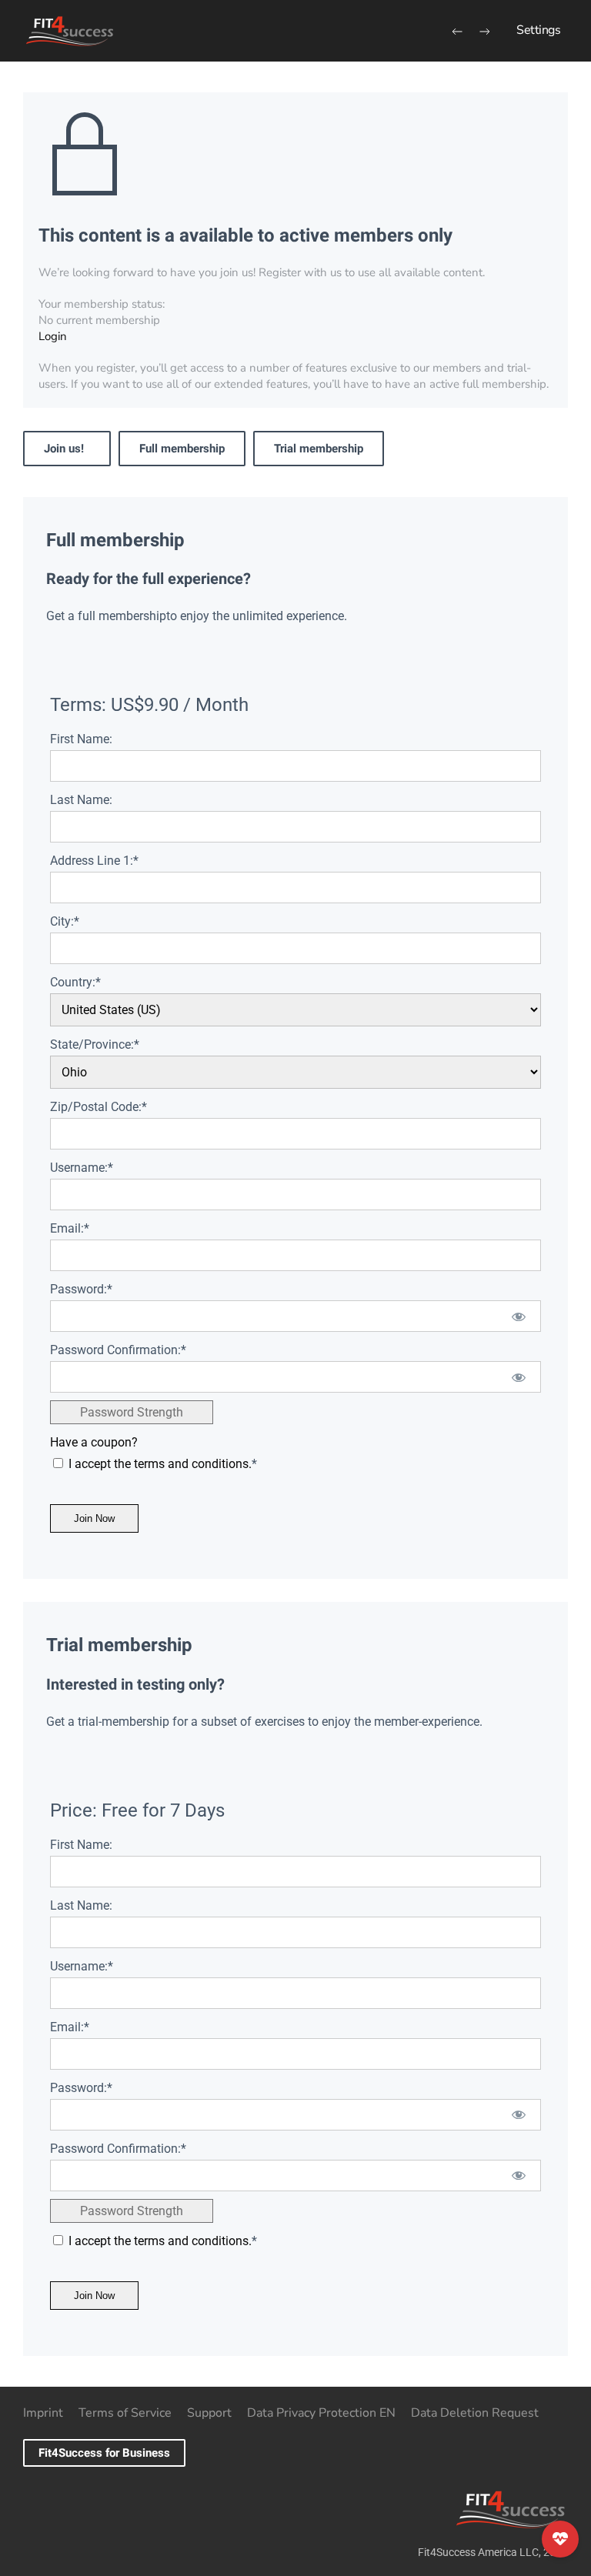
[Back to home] (69, 31)
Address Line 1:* (94, 861)
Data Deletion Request (475, 2413)
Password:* (81, 1289)
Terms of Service (125, 2413)
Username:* (82, 1168)
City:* (65, 921)
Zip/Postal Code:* (98, 1107)
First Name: (81, 739)
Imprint (43, 2413)
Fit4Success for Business (104, 2453)
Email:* (70, 1228)
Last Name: (81, 800)
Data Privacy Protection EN (321, 2413)
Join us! (67, 449)
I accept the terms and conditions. (160, 1464)
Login (53, 336)
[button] (538, 31)
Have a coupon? (94, 1442)
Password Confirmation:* (118, 1350)
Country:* (75, 982)
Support (209, 2413)
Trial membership (319, 449)
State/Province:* (95, 1044)
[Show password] (519, 1316)
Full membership (182, 449)
